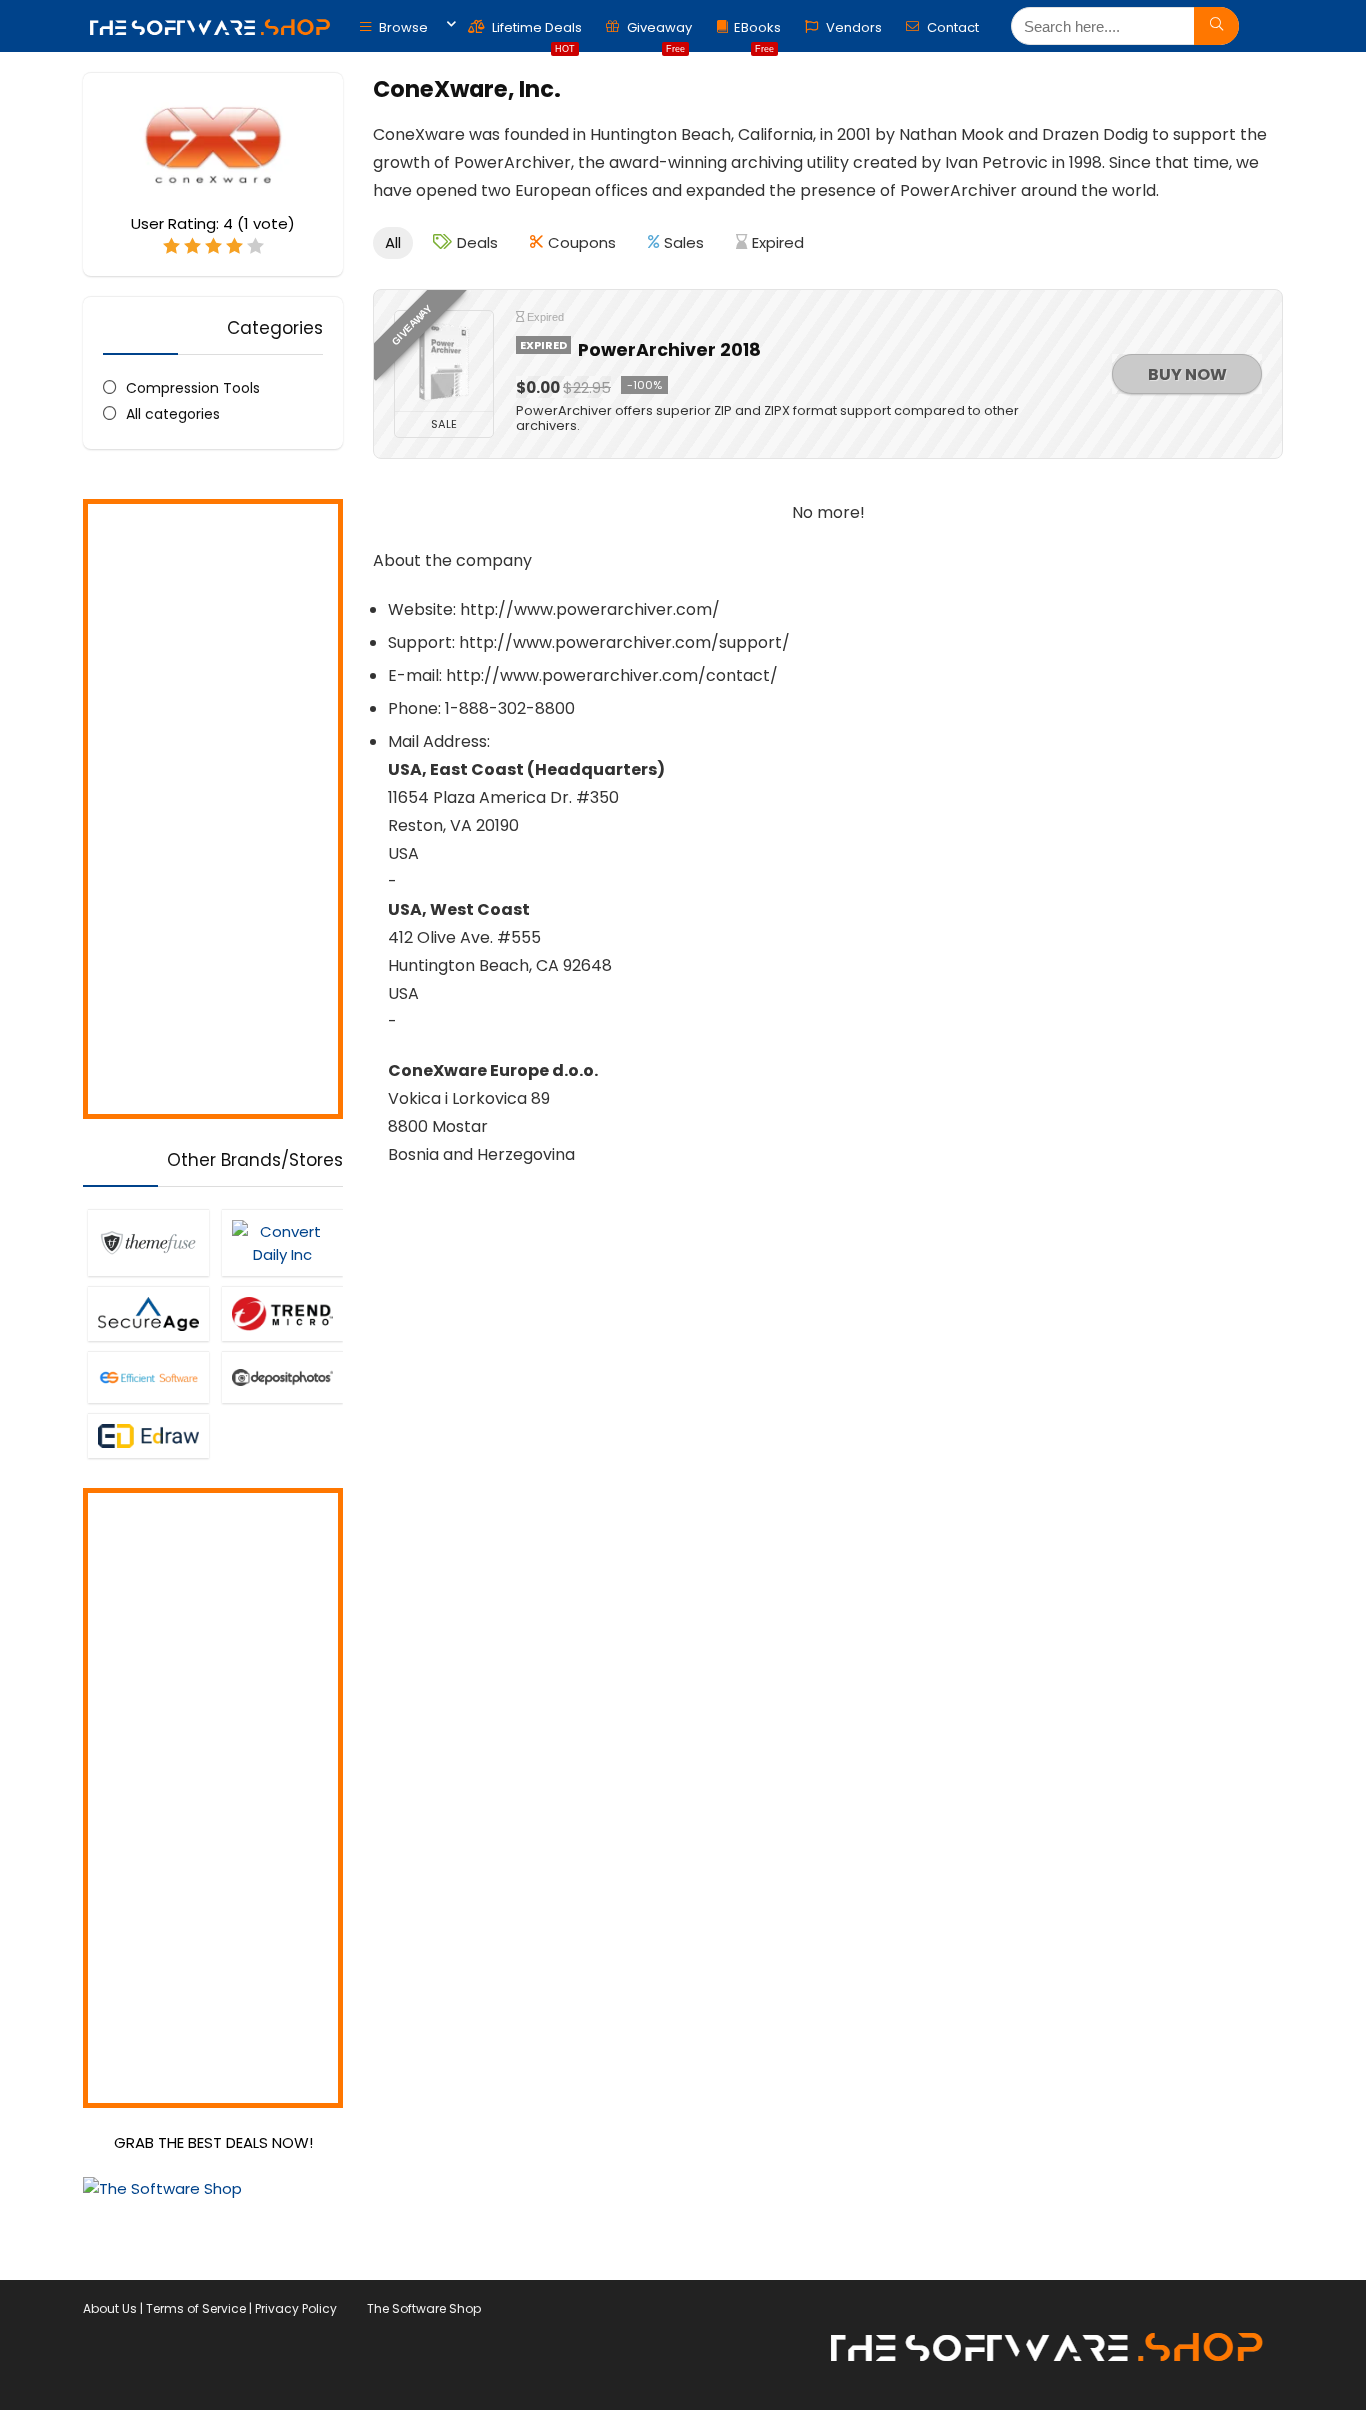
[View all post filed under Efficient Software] (148, 1377)
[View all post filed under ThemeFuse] (148, 1242)
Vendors (852, 27)
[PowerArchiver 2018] (444, 361)
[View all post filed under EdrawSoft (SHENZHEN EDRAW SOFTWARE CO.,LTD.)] (148, 1436)
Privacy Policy (296, 2308)
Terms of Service (196, 2308)
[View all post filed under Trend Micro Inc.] (282, 1313)
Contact (951, 27)
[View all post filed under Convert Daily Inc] (282, 1242)
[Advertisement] (213, 809)
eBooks (757, 32)
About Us (110, 2308)
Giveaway (658, 32)
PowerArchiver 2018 (669, 350)
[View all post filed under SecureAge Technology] (148, 1313)
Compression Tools (193, 388)
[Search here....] (1216, 26)
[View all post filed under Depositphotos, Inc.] (282, 1377)
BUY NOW (1187, 374)
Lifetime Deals (535, 32)
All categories (173, 414)
